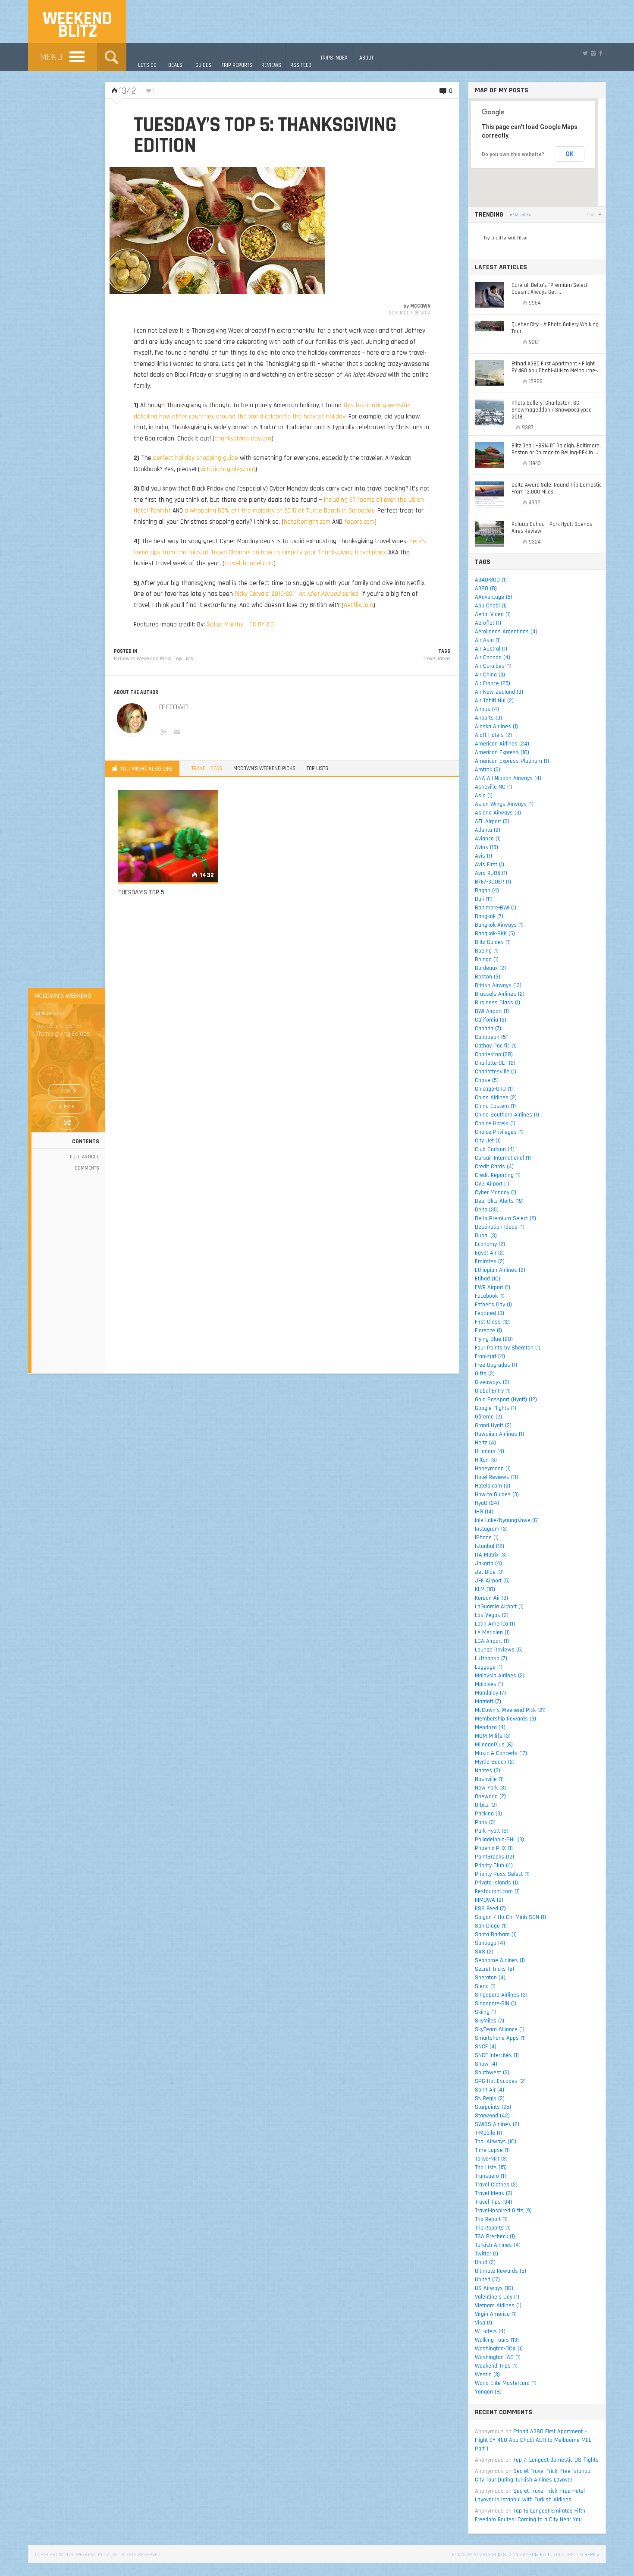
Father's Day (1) (493, 1305)
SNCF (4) (486, 2047)
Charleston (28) (494, 1054)
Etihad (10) (488, 1279)
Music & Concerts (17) (501, 1753)
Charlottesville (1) (496, 1072)
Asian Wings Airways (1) (504, 804)
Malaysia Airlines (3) (500, 1676)
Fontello (540, 2555)
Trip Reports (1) (493, 2228)
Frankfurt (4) (490, 1356)
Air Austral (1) (491, 649)
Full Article (85, 1157)
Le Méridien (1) (492, 1632)
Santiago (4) (490, 1943)
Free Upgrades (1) (496, 1365)
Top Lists (184, 659)
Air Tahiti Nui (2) (494, 701)
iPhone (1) (487, 1538)
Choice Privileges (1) (499, 1132)
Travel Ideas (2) (494, 2193)
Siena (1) (485, 1986)
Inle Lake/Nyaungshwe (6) (507, 1520)
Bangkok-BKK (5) (495, 934)
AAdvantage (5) (494, 597)
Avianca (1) (488, 839)
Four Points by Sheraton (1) (508, 1348)
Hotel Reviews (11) (496, 1477)
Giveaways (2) (492, 1382)
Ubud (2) (485, 2262)
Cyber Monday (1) (496, 1192)
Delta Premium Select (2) (505, 1218)
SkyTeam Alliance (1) (500, 2029)
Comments (87, 1168)
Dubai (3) (486, 1236)
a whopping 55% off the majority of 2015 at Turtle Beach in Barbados (279, 511)
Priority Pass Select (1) (502, 1874)
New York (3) (490, 1788)
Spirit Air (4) (490, 2090)
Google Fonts (490, 2555)
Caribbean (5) (491, 1037)
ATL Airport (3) (492, 821)
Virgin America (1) (496, 2314)
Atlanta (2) (488, 830)
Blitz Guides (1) (493, 942)
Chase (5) (487, 1080)
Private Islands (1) (496, 1883)
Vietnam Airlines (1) (498, 2306)
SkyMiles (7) (490, 2021)
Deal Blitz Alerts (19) (499, 1201)
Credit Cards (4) (494, 1167)
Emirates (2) (490, 1261)
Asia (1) (484, 796)
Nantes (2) (488, 1771)
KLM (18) (485, 1589)
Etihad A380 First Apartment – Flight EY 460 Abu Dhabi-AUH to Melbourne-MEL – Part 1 (535, 2440)
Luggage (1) (489, 1667)
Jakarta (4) (488, 1563)
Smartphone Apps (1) (500, 2038)
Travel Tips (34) (494, 2202)
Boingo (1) (487, 959)
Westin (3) (487, 2375)
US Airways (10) (494, 2288)
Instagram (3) (491, 1529)
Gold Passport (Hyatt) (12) (506, 1400)
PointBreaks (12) (494, 1857)
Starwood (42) (492, 2116)
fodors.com (359, 522)
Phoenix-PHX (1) (494, 1848)
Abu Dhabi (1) (491, 606)
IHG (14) (484, 1512)
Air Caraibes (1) (493, 666)
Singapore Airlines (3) (501, 1995)
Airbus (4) (487, 709)
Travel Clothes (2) (496, 2185)
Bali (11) (484, 899)
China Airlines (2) (496, 1098)
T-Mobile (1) (488, 2133)
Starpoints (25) (493, 2107)
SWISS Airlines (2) (497, 2124)
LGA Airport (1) (492, 1641)
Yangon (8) (488, 2392)
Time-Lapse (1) (492, 2150)
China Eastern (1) (495, 1106)
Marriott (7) (488, 1702)
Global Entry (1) (493, 1391)
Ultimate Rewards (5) (501, 2271)
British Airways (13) (498, 985)
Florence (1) (488, 1330)
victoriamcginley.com (228, 469)
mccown (420, 306)
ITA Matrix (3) (491, 1555)
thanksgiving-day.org (243, 439)
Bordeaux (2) (490, 968)
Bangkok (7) (489, 916)
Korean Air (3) (491, 1598)
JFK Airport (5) (492, 1581)
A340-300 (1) (491, 580)
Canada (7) (488, 1029)
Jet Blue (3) (489, 1572)
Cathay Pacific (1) (496, 1046)
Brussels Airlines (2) (500, 994)
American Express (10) (502, 752)
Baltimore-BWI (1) (496, 908)
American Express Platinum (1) (512, 761)
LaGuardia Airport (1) (499, 1607)
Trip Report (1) (491, 2219)
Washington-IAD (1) (498, 2357)
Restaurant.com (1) (497, 1891)
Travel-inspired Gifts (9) (503, 2211)
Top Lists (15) (491, 2167)
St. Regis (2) (490, 2098)
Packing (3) (488, 1814)
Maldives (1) (489, 1684)
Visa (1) (483, 2323)
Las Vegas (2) (492, 1615)
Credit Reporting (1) (498, 1175)
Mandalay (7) (490, 1693)
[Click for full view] (217, 231)
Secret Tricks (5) (494, 1969)
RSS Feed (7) (490, 1909)
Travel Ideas (437, 659)
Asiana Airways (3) (498, 813)
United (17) (487, 2280)
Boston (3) (488, 977)
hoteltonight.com (307, 522)
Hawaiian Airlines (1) (499, 1434)
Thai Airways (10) (496, 2142)
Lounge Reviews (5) (499, 1650)
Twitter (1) (486, 2254)
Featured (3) (490, 1313)
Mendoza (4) (490, 1727)
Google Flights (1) (496, 1408)
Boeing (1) (487, 951)
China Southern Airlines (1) (507, 1115)
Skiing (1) (486, 2012)
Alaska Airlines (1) (496, 727)
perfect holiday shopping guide (196, 458)
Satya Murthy (225, 624)
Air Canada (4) (493, 657)
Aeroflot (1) (488, 623)
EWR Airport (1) (493, 1287)
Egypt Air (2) (490, 1253)
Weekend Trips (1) (496, 2366)
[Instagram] (593, 53)
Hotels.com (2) (493, 1486)
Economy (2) (490, 1244)
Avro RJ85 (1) (491, 873)
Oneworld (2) (490, 1796)
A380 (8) (486, 588)
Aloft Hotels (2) (493, 735)
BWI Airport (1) (492, 1011)
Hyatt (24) (487, 1503)
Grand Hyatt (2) (493, 1425)
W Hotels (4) (490, 2331)
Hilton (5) (486, 1460)
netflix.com (358, 605)
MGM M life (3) (493, 1736)
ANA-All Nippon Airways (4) (508, 778)
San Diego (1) (491, 1926)
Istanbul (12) (490, 1546)
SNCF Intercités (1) (497, 2055)
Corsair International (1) (503, 1158)
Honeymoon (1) (493, 1469)
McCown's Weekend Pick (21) (510, 1710)
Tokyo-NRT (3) (491, 2159)
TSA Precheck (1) (495, 2236)
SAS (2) (484, 1952)
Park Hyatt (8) (492, 1831)
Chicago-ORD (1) (494, 1089)
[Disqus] (282, 1027)
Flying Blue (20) (494, 1339)
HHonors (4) (490, 1451)
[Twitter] (585, 53)
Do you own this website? (513, 154)
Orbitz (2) (486, 1805)
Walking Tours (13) (497, 2340)
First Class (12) (493, 1322)
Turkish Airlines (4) (498, 2245)
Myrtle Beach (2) (495, 1762)
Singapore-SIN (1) (496, 2004)
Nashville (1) (489, 1779)
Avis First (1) (490, 865)
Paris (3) (485, 1822)
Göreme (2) (488, 1417)
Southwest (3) (492, 2073)
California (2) (491, 1020)
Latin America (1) (495, 1624)
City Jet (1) (488, 1141)
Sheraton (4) (490, 1978)
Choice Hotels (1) (495, 1123)
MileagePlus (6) (494, 1745)
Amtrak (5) (488, 770)
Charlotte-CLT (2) (495, 1063)
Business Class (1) (497, 1003)
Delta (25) (487, 1210)
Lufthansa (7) (491, 1658)
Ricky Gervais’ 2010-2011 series (297, 594)
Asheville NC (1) (494, 787)
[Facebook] (601, 53)
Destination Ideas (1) (500, 1227)
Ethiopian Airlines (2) (500, 1270)
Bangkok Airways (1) (499, 925)
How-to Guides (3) (497, 1494)
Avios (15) (486, 847)
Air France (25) (493, 683)
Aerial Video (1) (493, 614)
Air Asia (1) (488, 640)
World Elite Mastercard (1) (506, 2383)
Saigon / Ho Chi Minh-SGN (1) (510, 1917)
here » (592, 2555)
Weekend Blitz (77, 25)
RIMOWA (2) (489, 1900)
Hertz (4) (485, 1443)
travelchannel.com (249, 563)
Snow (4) (486, 2064)
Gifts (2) (485, 1374)
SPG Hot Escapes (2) (500, 2081)
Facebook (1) (490, 1296)
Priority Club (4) (494, 1865)
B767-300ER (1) (493, 882)
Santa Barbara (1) (496, 1934)
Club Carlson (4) (495, 1149)
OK (570, 154)
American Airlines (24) (502, 744)
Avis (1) (483, 856)
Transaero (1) (490, 2176)
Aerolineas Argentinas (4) (506, 632)
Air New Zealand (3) (499, 692)
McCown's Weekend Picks (143, 659)
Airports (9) (488, 718)
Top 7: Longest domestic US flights (556, 2460)
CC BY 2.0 (262, 624)
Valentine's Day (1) (497, 2297)
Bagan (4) (487, 890)
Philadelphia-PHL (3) (499, 1840)
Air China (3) (490, 675)
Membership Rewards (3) (505, 1719)
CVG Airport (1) (492, 1184)
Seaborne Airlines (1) (500, 1960)
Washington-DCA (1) (499, 2349)
